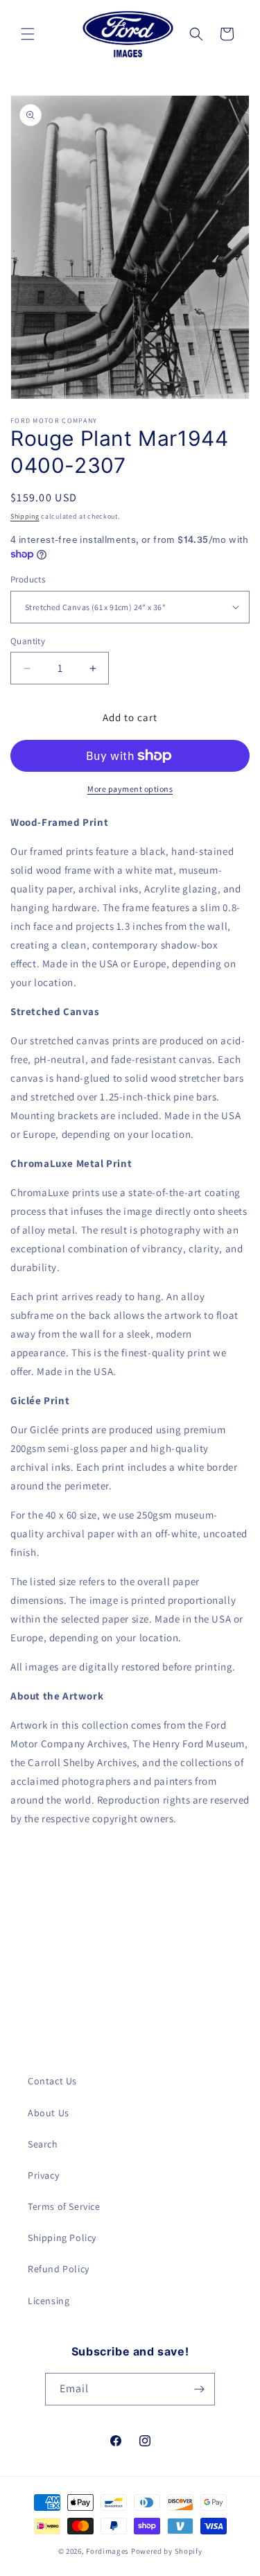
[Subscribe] (199, 2389)
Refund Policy (59, 2269)
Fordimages (107, 2551)
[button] (28, 34)
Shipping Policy (62, 2238)
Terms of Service (64, 2206)
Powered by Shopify (167, 2551)
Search (43, 2144)
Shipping (25, 516)
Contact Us (52, 2081)
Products (28, 579)
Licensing (49, 2301)
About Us (49, 2113)
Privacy (43, 2175)
